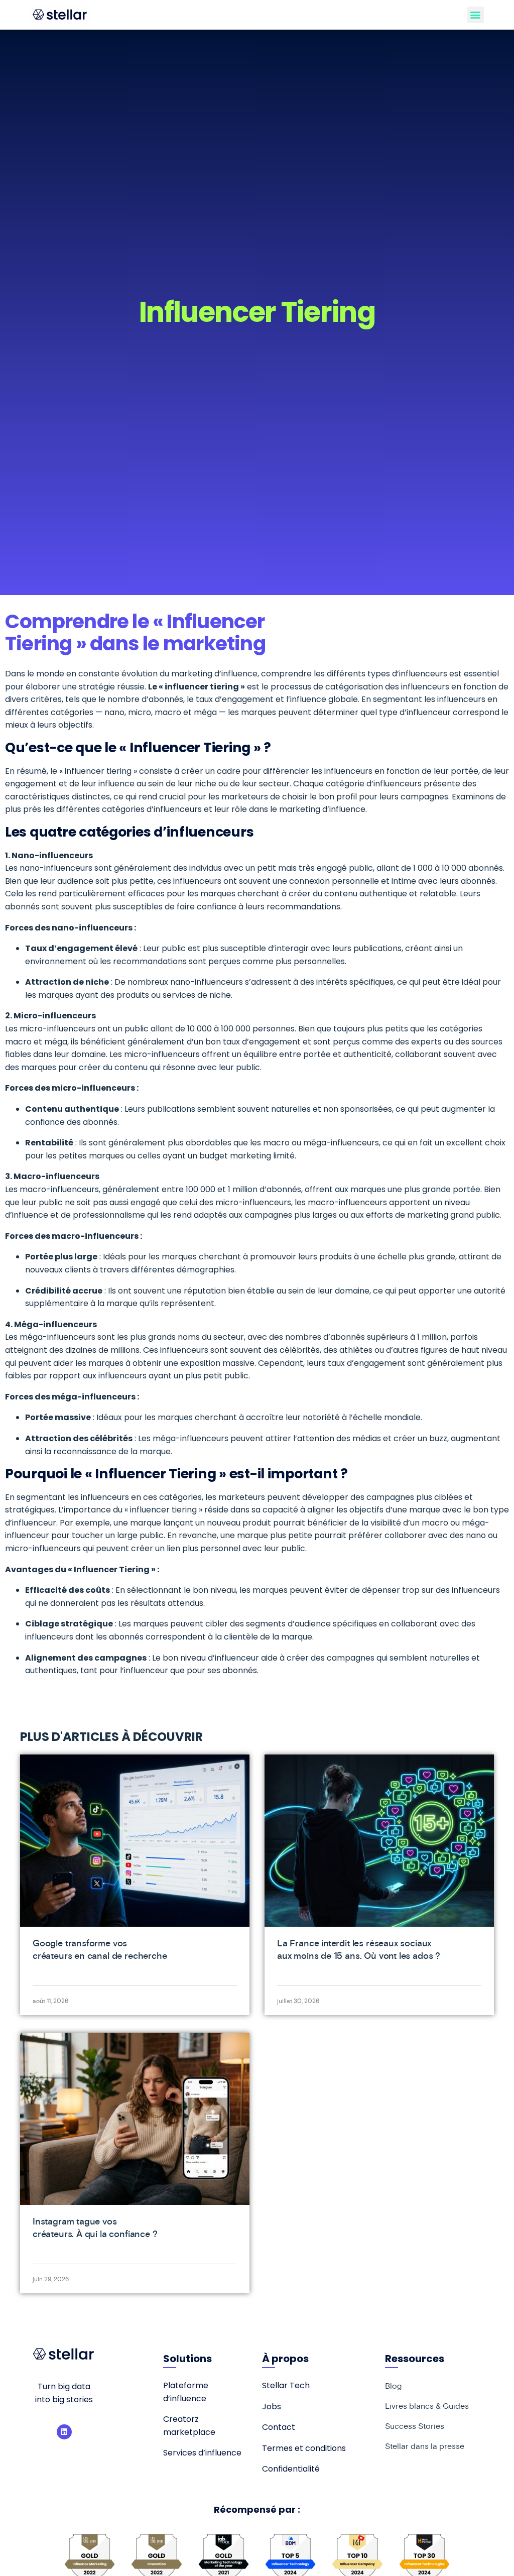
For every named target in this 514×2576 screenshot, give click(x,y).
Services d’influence (202, 2453)
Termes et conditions (304, 2448)
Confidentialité (291, 2469)
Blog (393, 2386)
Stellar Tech (286, 2385)
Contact (279, 2427)
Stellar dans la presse (425, 2446)
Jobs (272, 2407)
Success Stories (415, 2426)
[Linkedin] (64, 2432)
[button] (476, 15)
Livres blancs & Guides (427, 2406)
